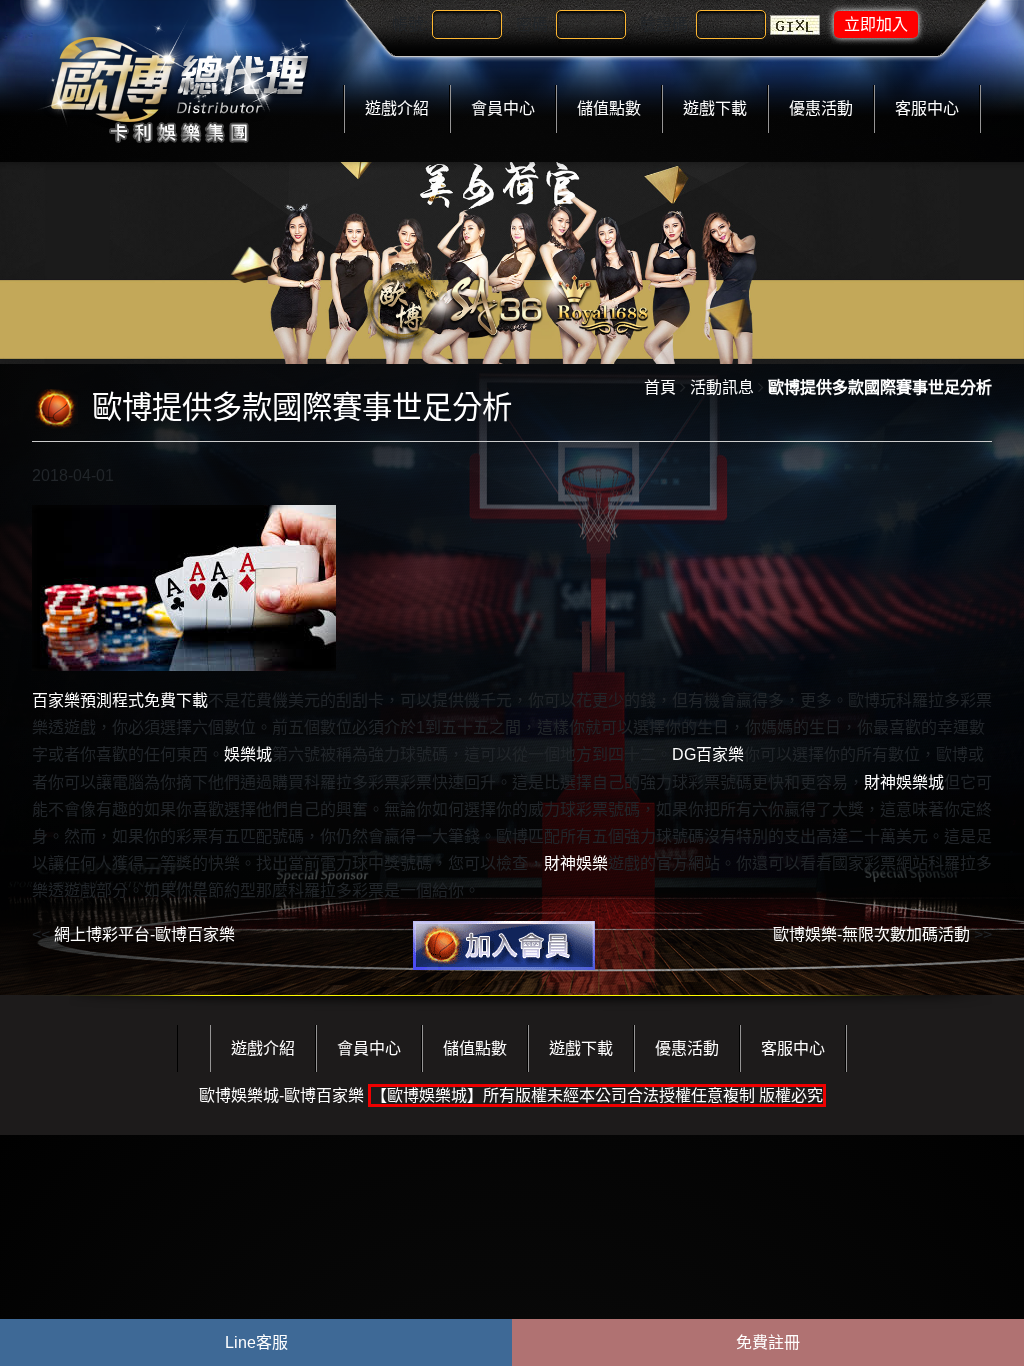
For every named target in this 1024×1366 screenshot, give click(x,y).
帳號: (410, 24)
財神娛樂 (576, 863)
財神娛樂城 (904, 782)
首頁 (660, 387)
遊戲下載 (715, 108)
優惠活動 (821, 108)
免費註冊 (768, 1342)
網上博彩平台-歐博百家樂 (144, 934)
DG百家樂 (708, 754)
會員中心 (503, 108)
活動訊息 (722, 387)
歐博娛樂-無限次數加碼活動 (871, 934)
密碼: (534, 24)
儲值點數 (609, 108)
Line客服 (256, 1342)
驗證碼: (666, 24)
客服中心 (927, 108)
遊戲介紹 (397, 108)
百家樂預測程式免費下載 (120, 700)
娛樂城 (248, 754)
